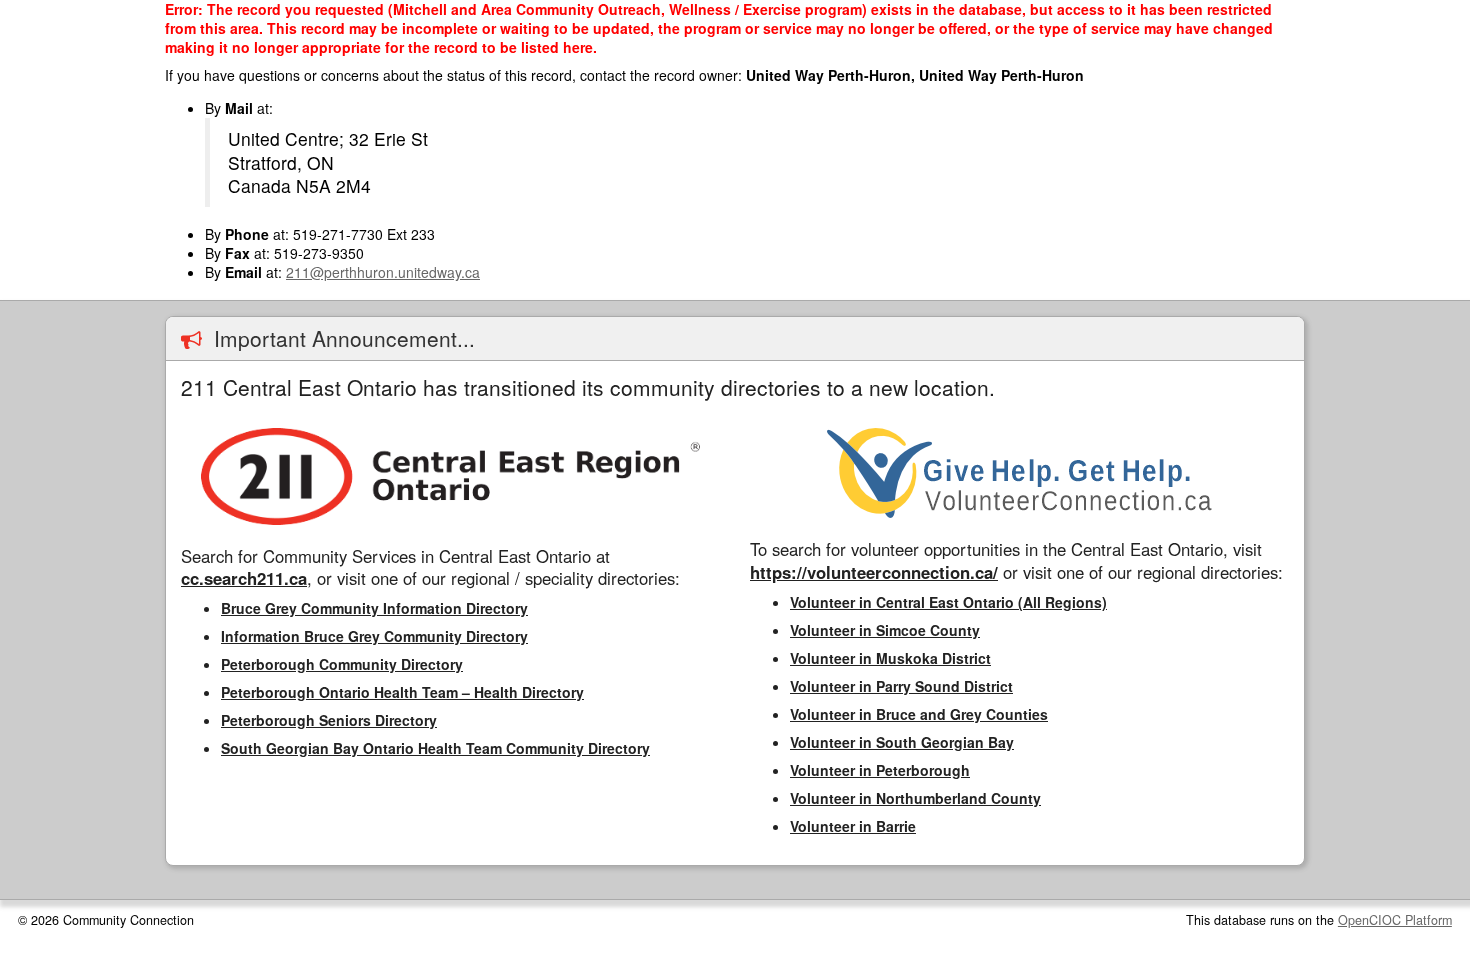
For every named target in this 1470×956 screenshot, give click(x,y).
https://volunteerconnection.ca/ (874, 572)
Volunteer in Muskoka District (890, 658)
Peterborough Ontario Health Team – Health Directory (402, 692)
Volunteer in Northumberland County (915, 798)
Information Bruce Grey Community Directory (374, 636)
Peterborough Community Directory (342, 664)
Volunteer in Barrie (853, 826)
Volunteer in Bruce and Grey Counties (919, 714)
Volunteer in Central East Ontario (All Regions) (948, 602)
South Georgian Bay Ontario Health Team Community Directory (435, 748)
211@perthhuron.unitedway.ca (383, 272)
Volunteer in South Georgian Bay (902, 742)
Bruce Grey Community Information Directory (374, 608)
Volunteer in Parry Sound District (901, 686)
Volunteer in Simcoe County (885, 630)
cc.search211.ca (244, 578)
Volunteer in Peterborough (880, 770)
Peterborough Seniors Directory (329, 720)
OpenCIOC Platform (1395, 920)
